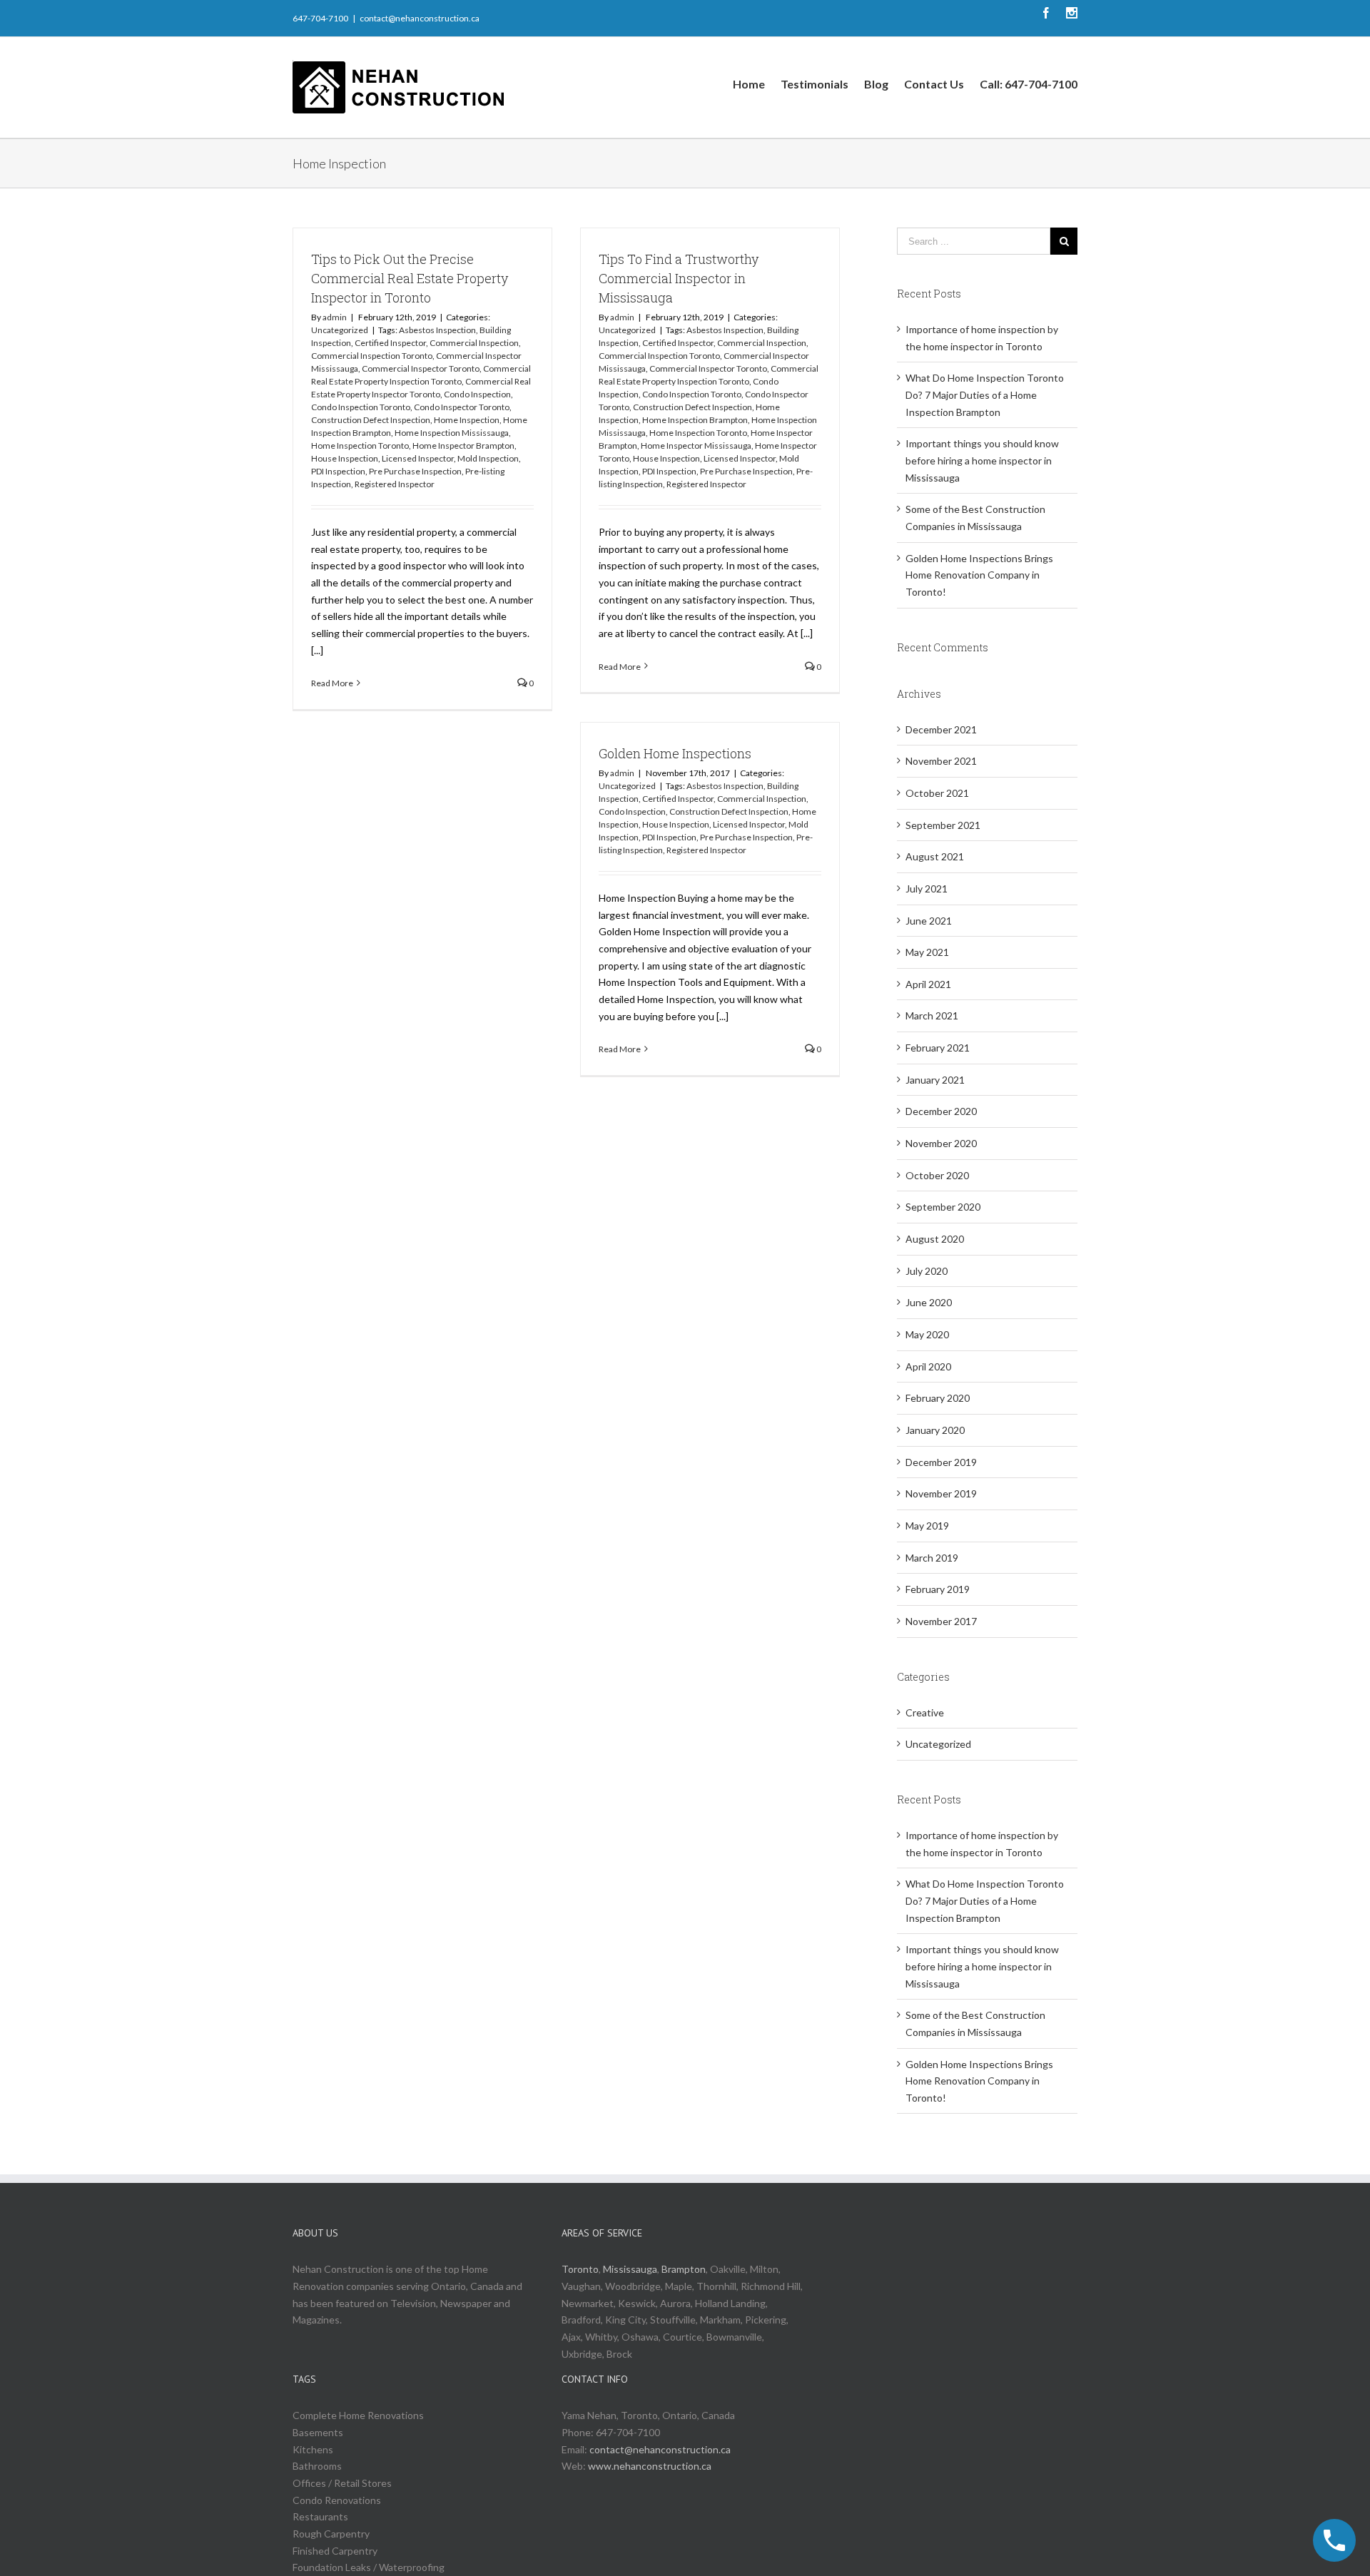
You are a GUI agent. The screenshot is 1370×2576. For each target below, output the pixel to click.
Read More (332, 683)
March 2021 (932, 1015)
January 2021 (935, 1080)
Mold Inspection (488, 458)
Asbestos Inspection (437, 330)
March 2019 (932, 1558)
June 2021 (929, 921)
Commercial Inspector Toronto (421, 368)
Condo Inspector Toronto (462, 407)
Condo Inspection (477, 394)
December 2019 (941, 1462)
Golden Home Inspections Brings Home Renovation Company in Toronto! (979, 575)
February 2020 (938, 1398)
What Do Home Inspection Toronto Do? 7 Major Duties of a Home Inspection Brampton (985, 394)
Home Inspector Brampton (463, 446)
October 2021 (937, 793)
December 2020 (941, 1111)
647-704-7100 (320, 18)
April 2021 (928, 984)
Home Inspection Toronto (360, 446)
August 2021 (935, 856)
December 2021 (941, 729)
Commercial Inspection (474, 343)
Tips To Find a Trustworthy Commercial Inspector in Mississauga (679, 278)
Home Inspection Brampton (695, 420)
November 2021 (941, 761)
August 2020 (935, 1239)
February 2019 (938, 1589)
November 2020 (941, 1143)
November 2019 (941, 1493)
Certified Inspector (390, 343)
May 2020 (927, 1334)
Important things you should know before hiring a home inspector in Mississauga (982, 460)
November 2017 (941, 1621)
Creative (925, 1712)
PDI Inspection (338, 471)
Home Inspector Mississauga (696, 446)
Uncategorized (340, 330)
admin (335, 317)
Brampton (684, 2269)
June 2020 (929, 1302)
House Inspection (345, 458)
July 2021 (927, 889)
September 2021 (943, 825)
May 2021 (927, 952)
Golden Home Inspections (675, 753)
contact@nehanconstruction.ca (420, 18)
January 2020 (935, 1430)
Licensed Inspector (418, 458)
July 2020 (927, 1271)
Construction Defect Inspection (371, 420)
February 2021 (938, 1048)
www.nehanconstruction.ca (650, 2466)
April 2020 (928, 1366)
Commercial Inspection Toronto (372, 356)
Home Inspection (467, 420)
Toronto (580, 2269)
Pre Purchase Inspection (415, 471)
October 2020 (937, 1175)
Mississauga (630, 2269)
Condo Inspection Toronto (361, 407)
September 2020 (943, 1207)
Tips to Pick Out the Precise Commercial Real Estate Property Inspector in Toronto (410, 278)
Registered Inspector (395, 484)
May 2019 (927, 1526)
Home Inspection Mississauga (452, 433)
